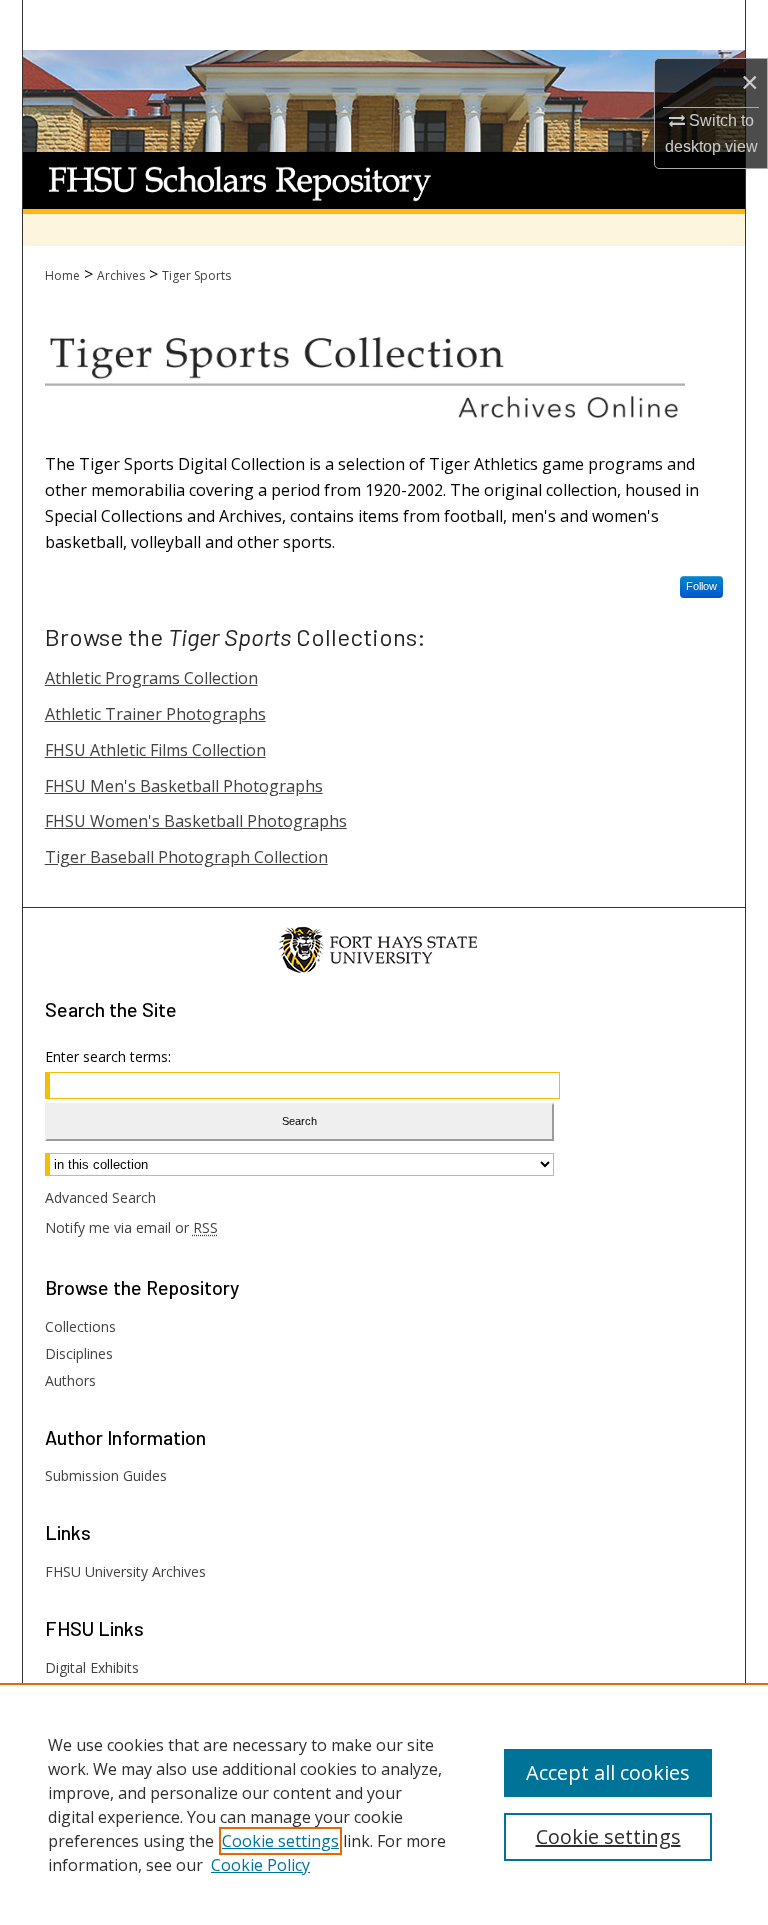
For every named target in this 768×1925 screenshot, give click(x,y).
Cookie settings (280, 1841)
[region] (384, 1804)
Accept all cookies (608, 1772)
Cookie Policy (260, 1865)
